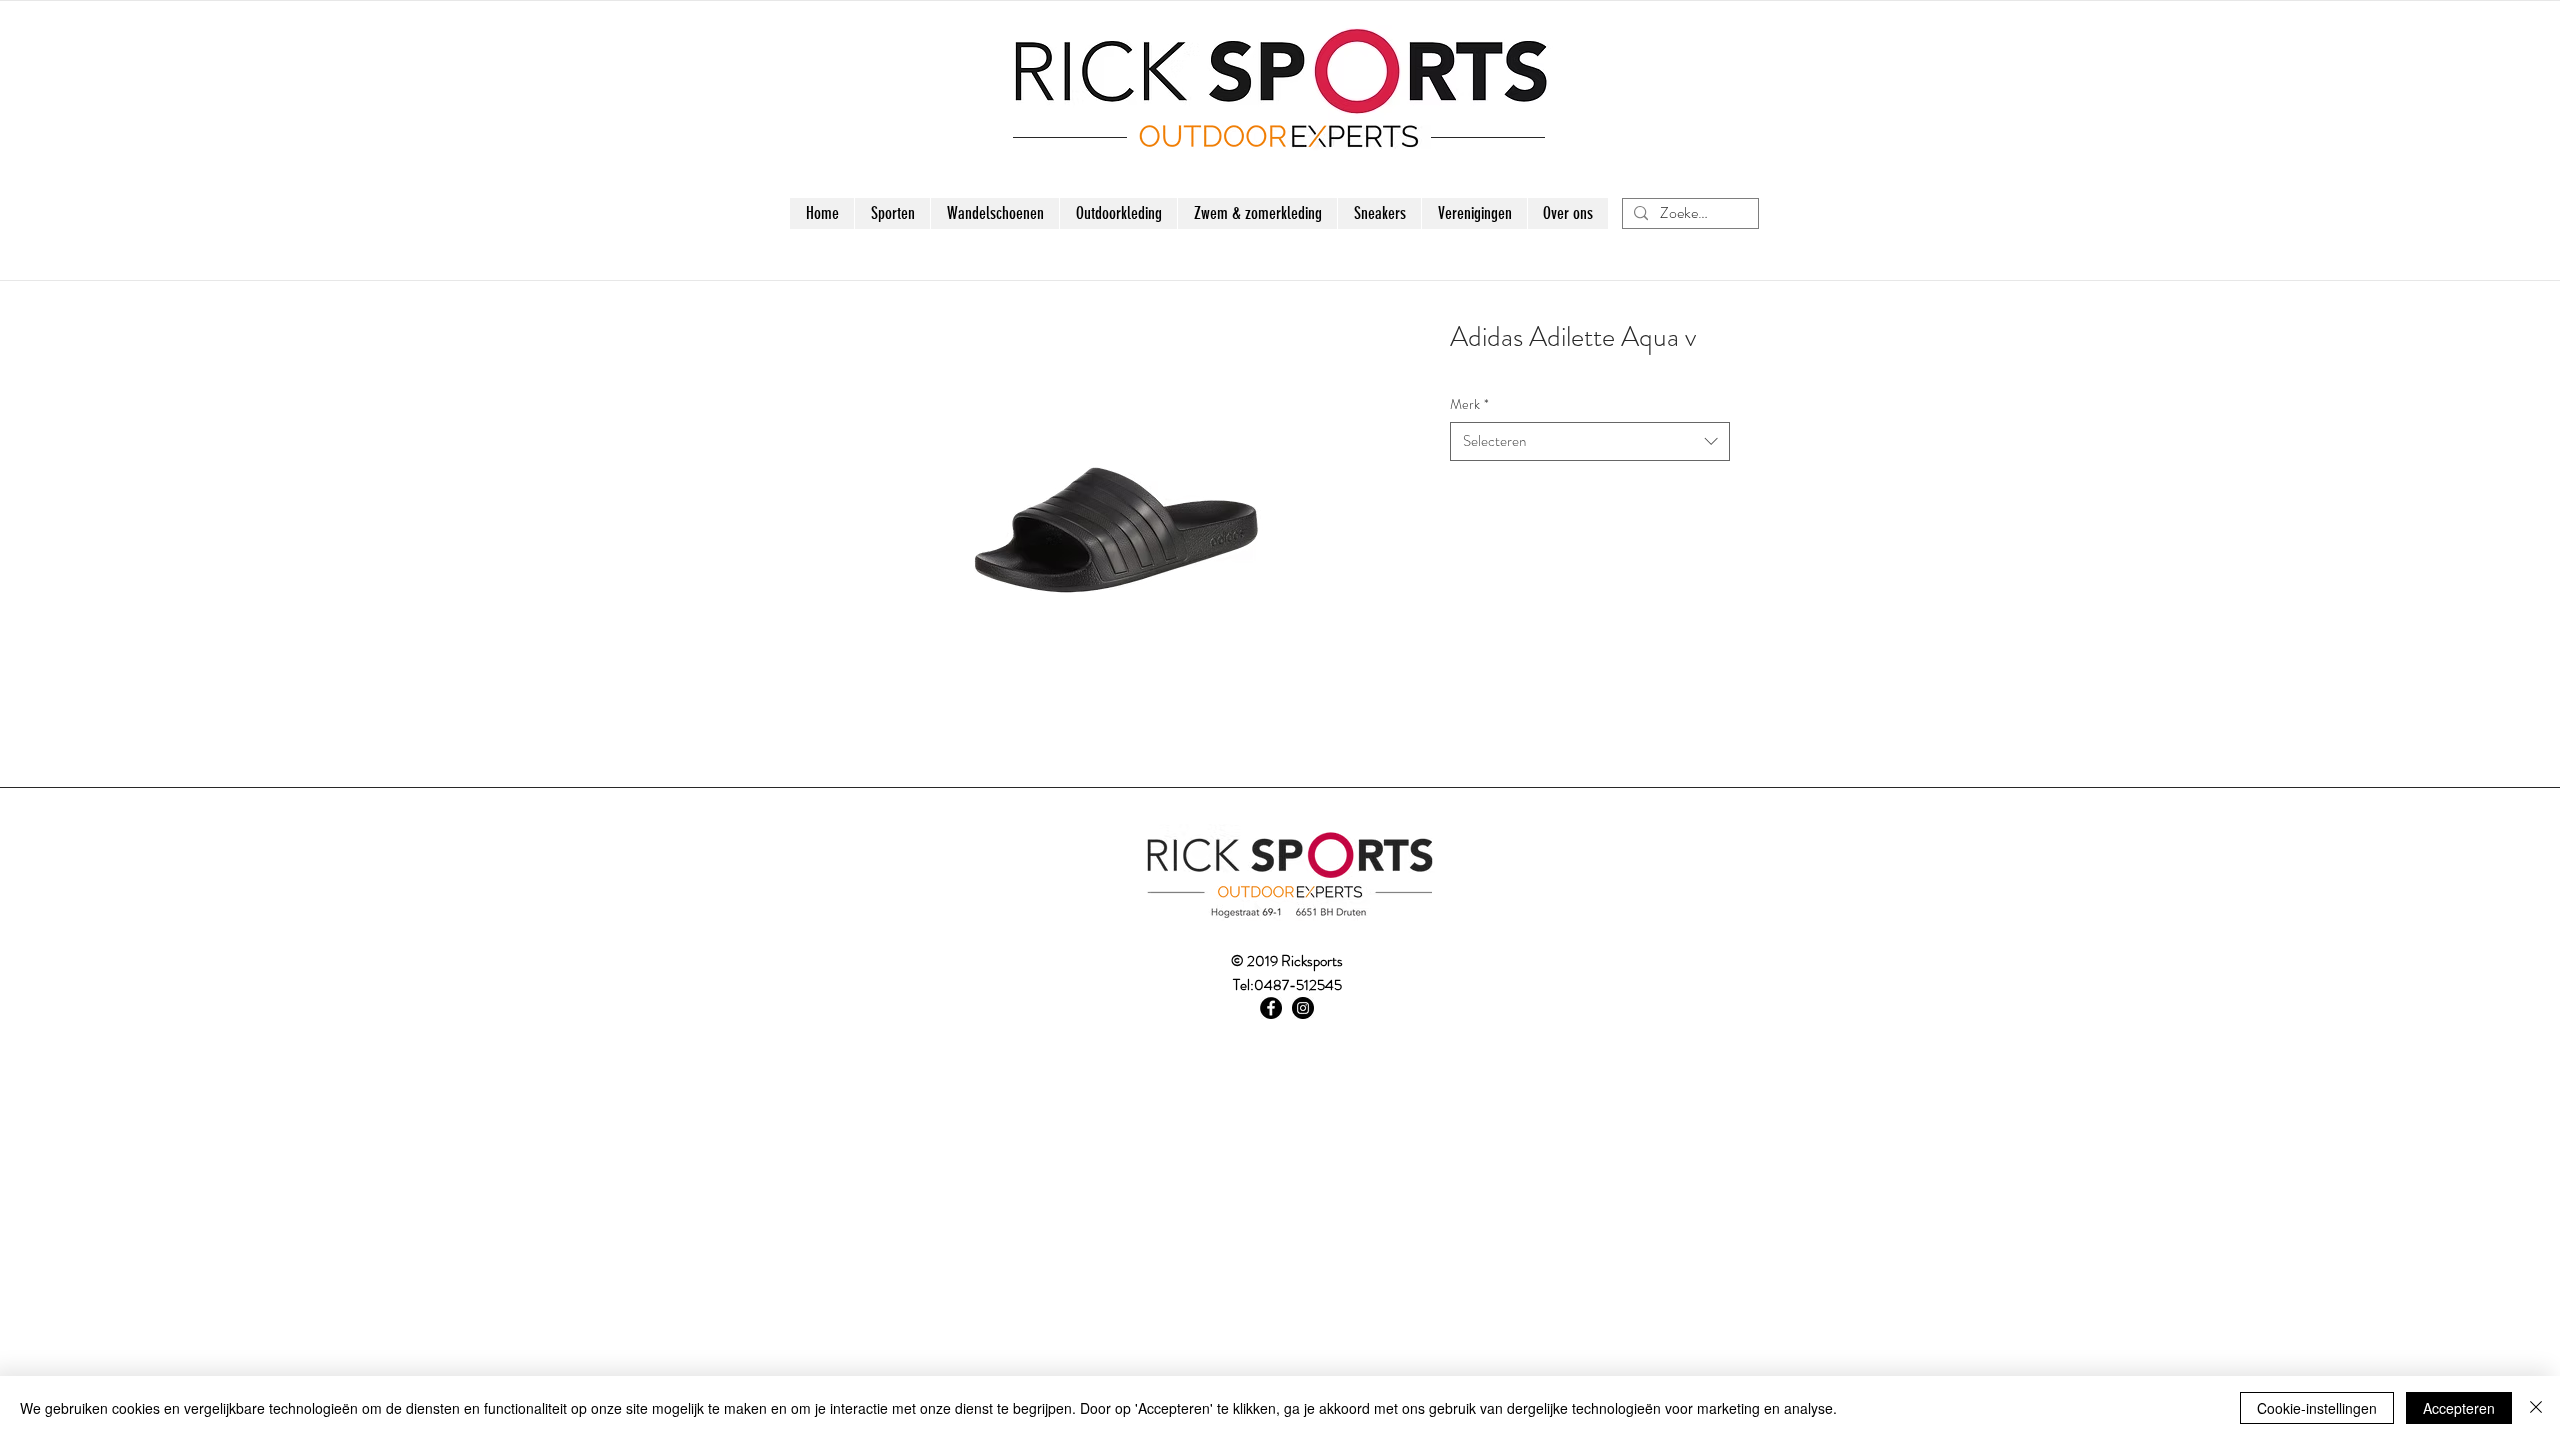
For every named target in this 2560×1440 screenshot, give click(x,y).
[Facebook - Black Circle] (1271, 1008)
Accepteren (2459, 1408)
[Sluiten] (2536, 1408)
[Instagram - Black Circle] (1303, 1008)
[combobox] (1590, 441)
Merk (1469, 404)
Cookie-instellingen (2317, 1408)
